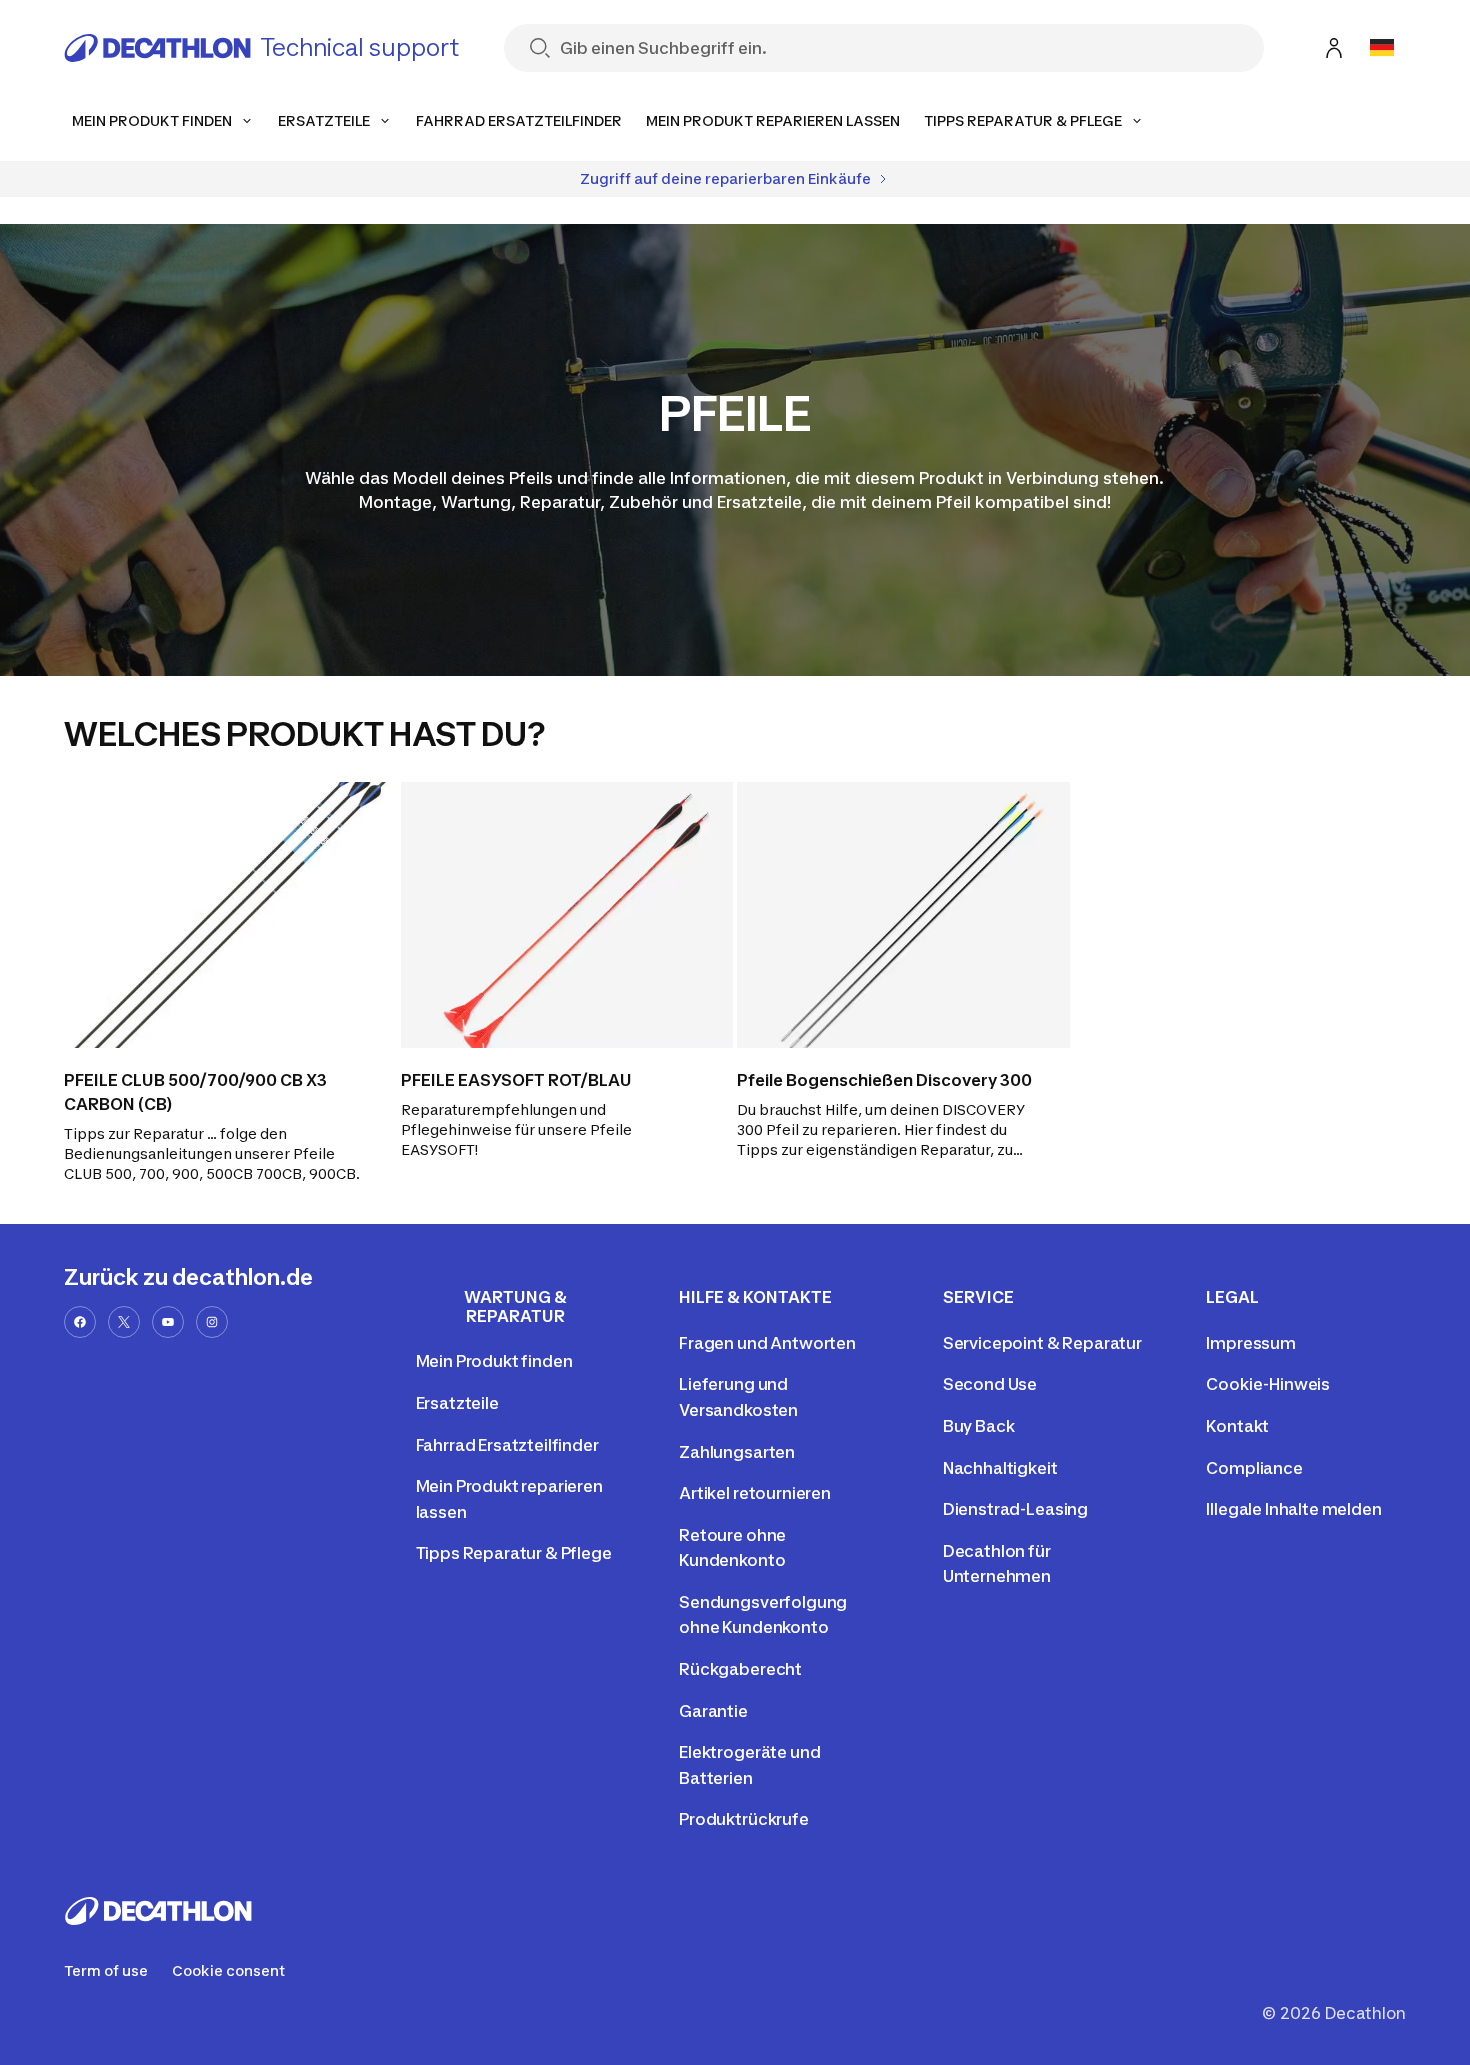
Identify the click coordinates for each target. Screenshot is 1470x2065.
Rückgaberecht (740, 1669)
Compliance (1254, 1468)
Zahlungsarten (737, 1452)
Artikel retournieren (755, 1493)
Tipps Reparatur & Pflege (514, 1553)
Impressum (1251, 1343)
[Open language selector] (1382, 48)
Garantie (713, 1711)
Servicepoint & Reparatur (1042, 1343)
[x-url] (124, 1322)
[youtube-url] (168, 1322)
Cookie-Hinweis (1268, 1384)
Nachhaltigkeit (1000, 1468)
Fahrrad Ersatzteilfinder (507, 1445)
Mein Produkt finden (494, 1361)
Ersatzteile (457, 1403)
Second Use (990, 1384)
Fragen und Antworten (767, 1343)
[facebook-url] (80, 1322)
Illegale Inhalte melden (1293, 1509)
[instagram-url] (212, 1322)
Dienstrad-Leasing (1015, 1509)
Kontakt (1237, 1426)
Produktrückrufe (744, 1819)
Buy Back (979, 1426)
